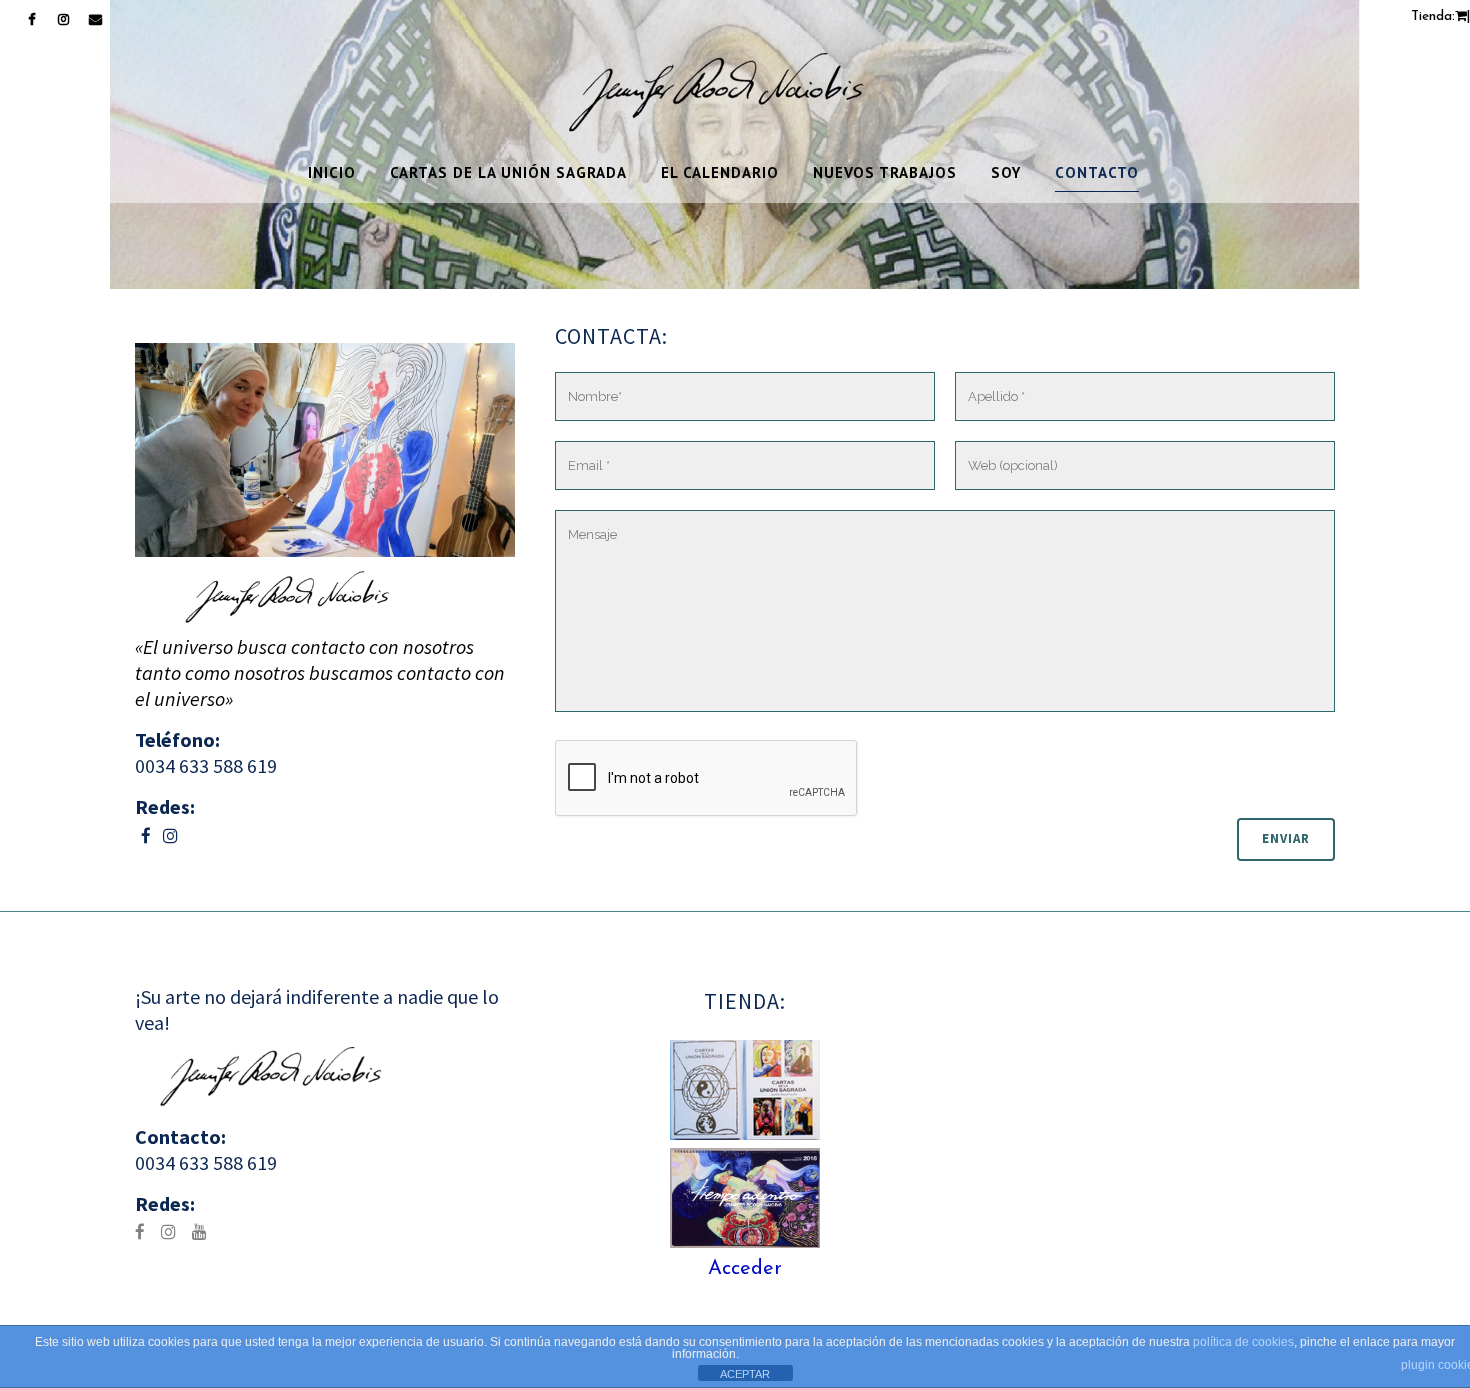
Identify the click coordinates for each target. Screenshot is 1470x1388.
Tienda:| (1440, 16)
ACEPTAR (745, 1374)
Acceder (745, 1269)
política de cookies (1243, 1342)
